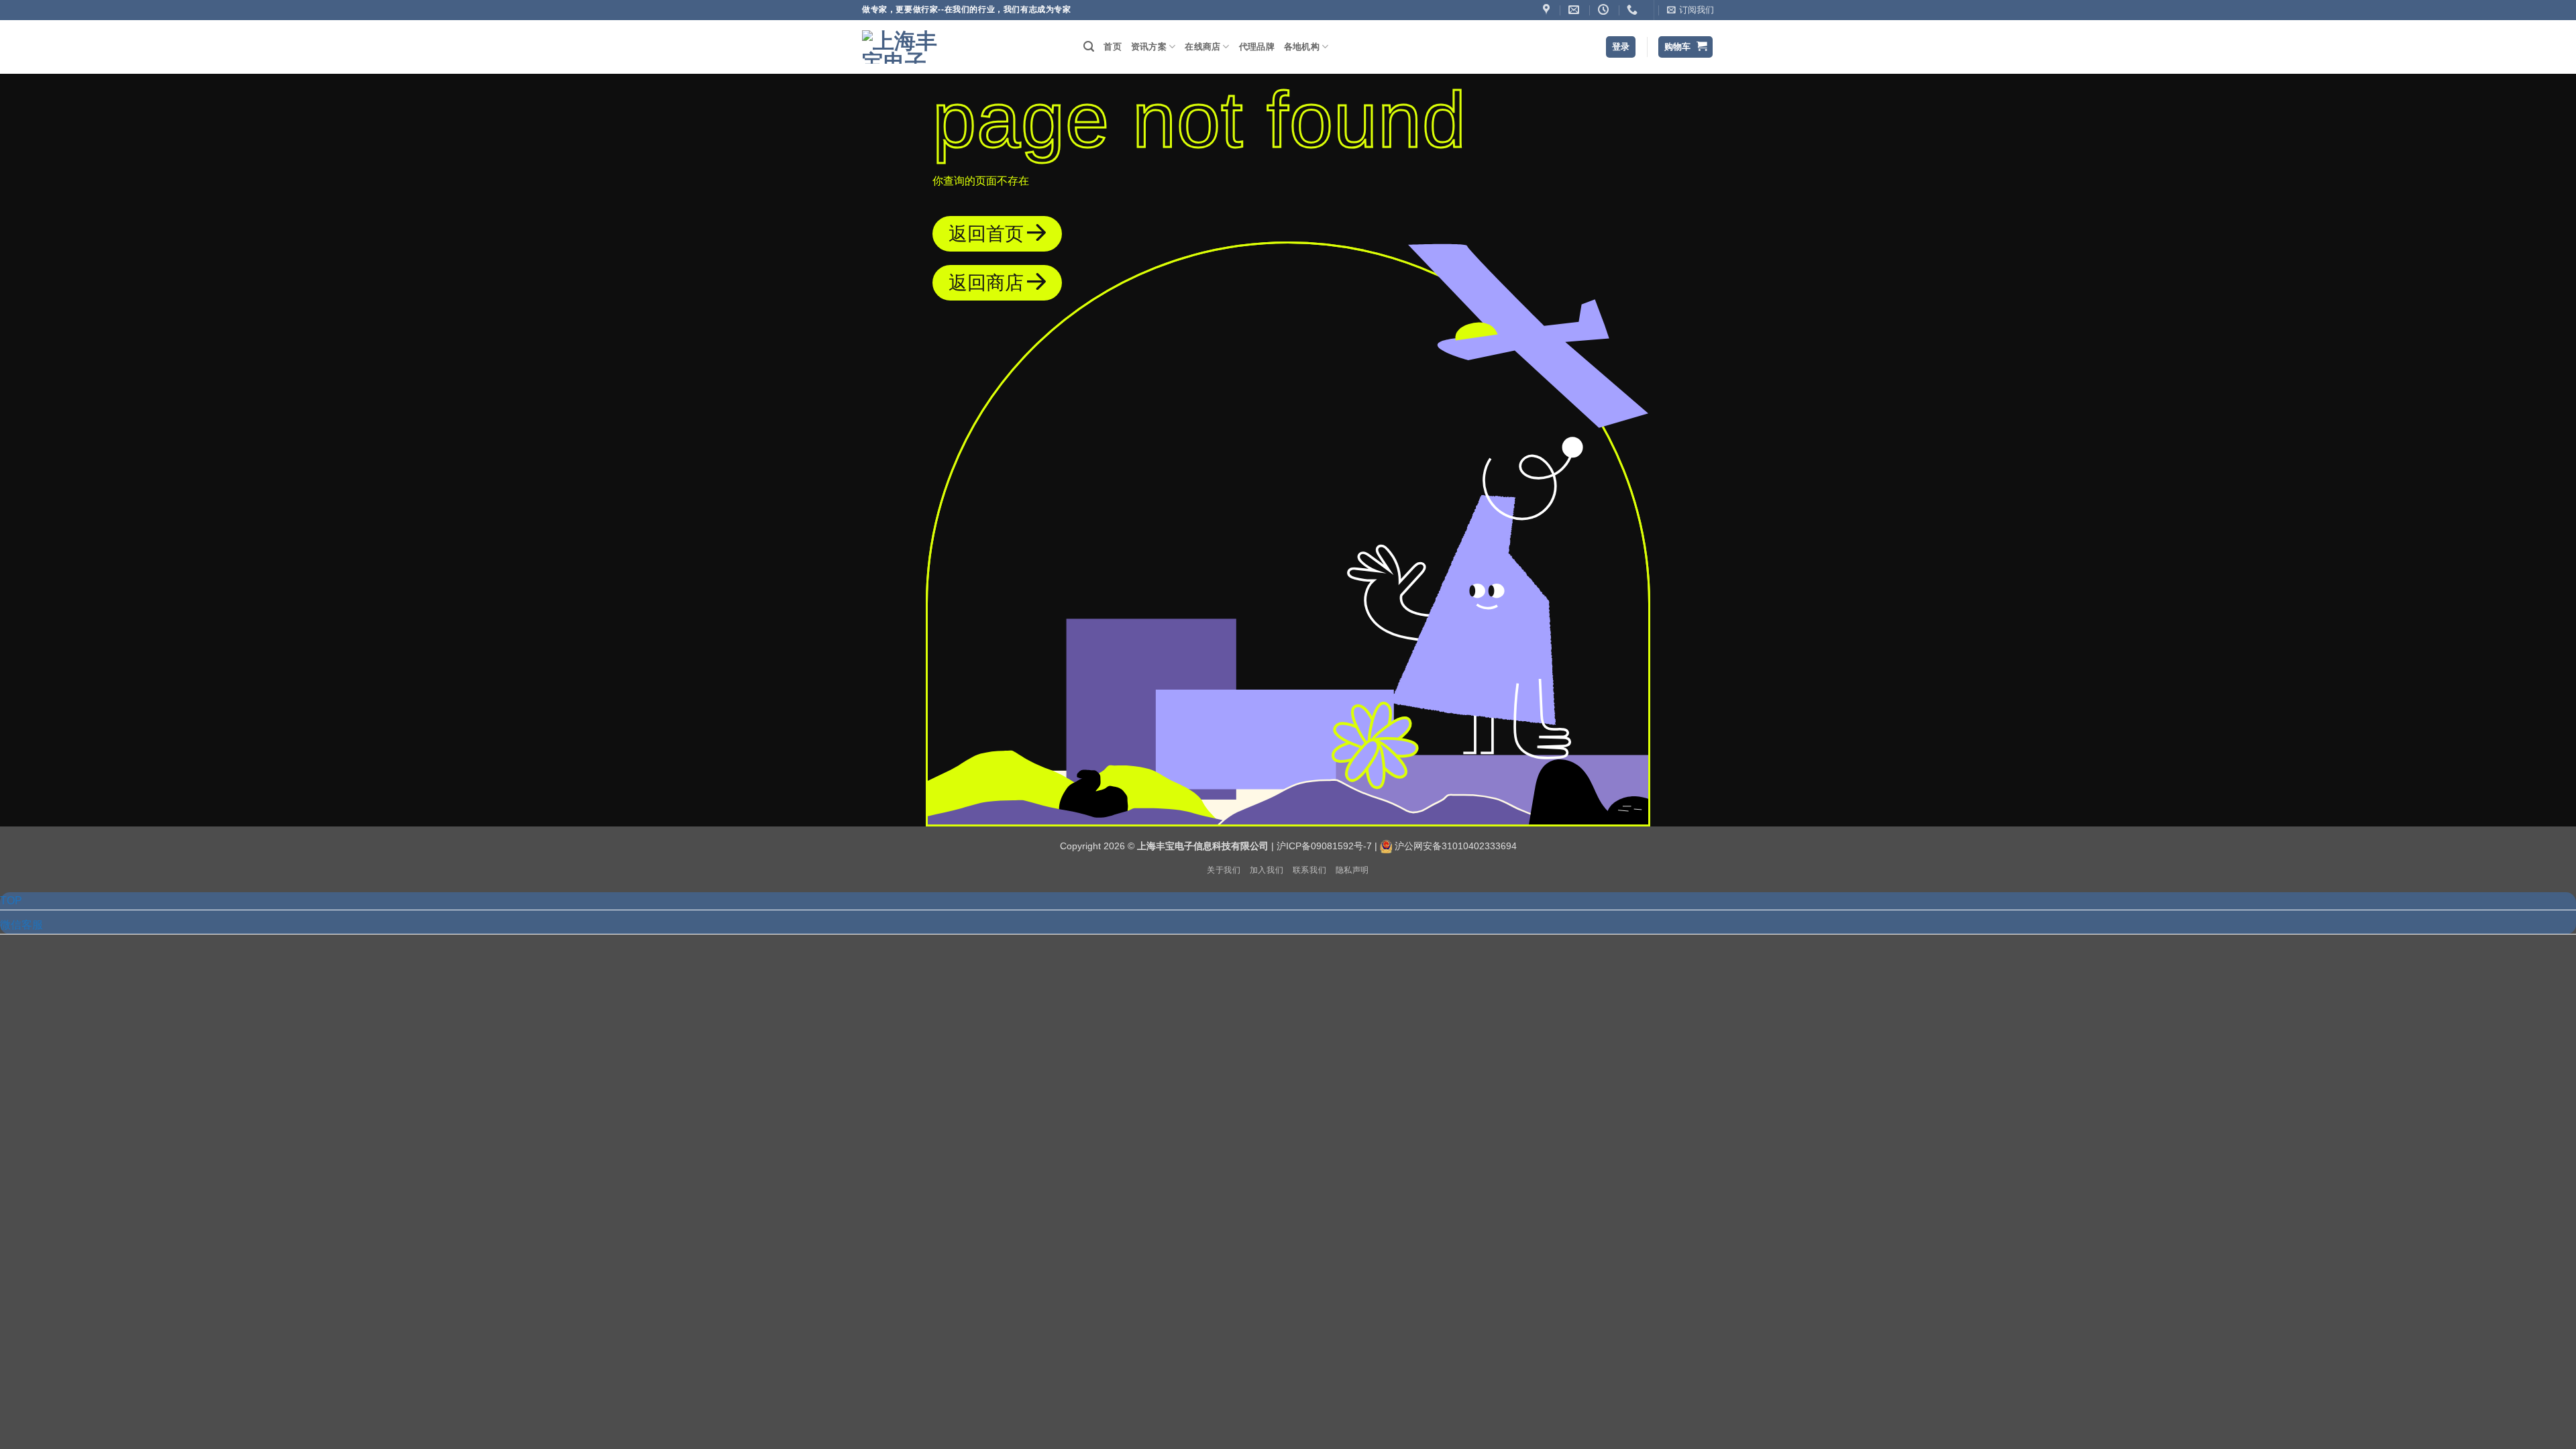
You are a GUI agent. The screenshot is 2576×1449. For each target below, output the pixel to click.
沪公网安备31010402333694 (1456, 846)
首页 (1113, 47)
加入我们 (1267, 870)
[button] (1690, 10)
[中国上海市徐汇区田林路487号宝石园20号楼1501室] (1548, 10)
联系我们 (1309, 870)
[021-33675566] (1634, 10)
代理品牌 (1257, 47)
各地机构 (1302, 47)
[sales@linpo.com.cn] (1575, 10)
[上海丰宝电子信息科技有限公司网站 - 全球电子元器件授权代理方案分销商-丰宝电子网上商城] (902, 47)
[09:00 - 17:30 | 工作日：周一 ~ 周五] (1605, 10)
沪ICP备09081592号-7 (1324, 846)
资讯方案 (1149, 47)
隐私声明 (1352, 870)
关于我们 (1224, 870)
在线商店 (1202, 47)
